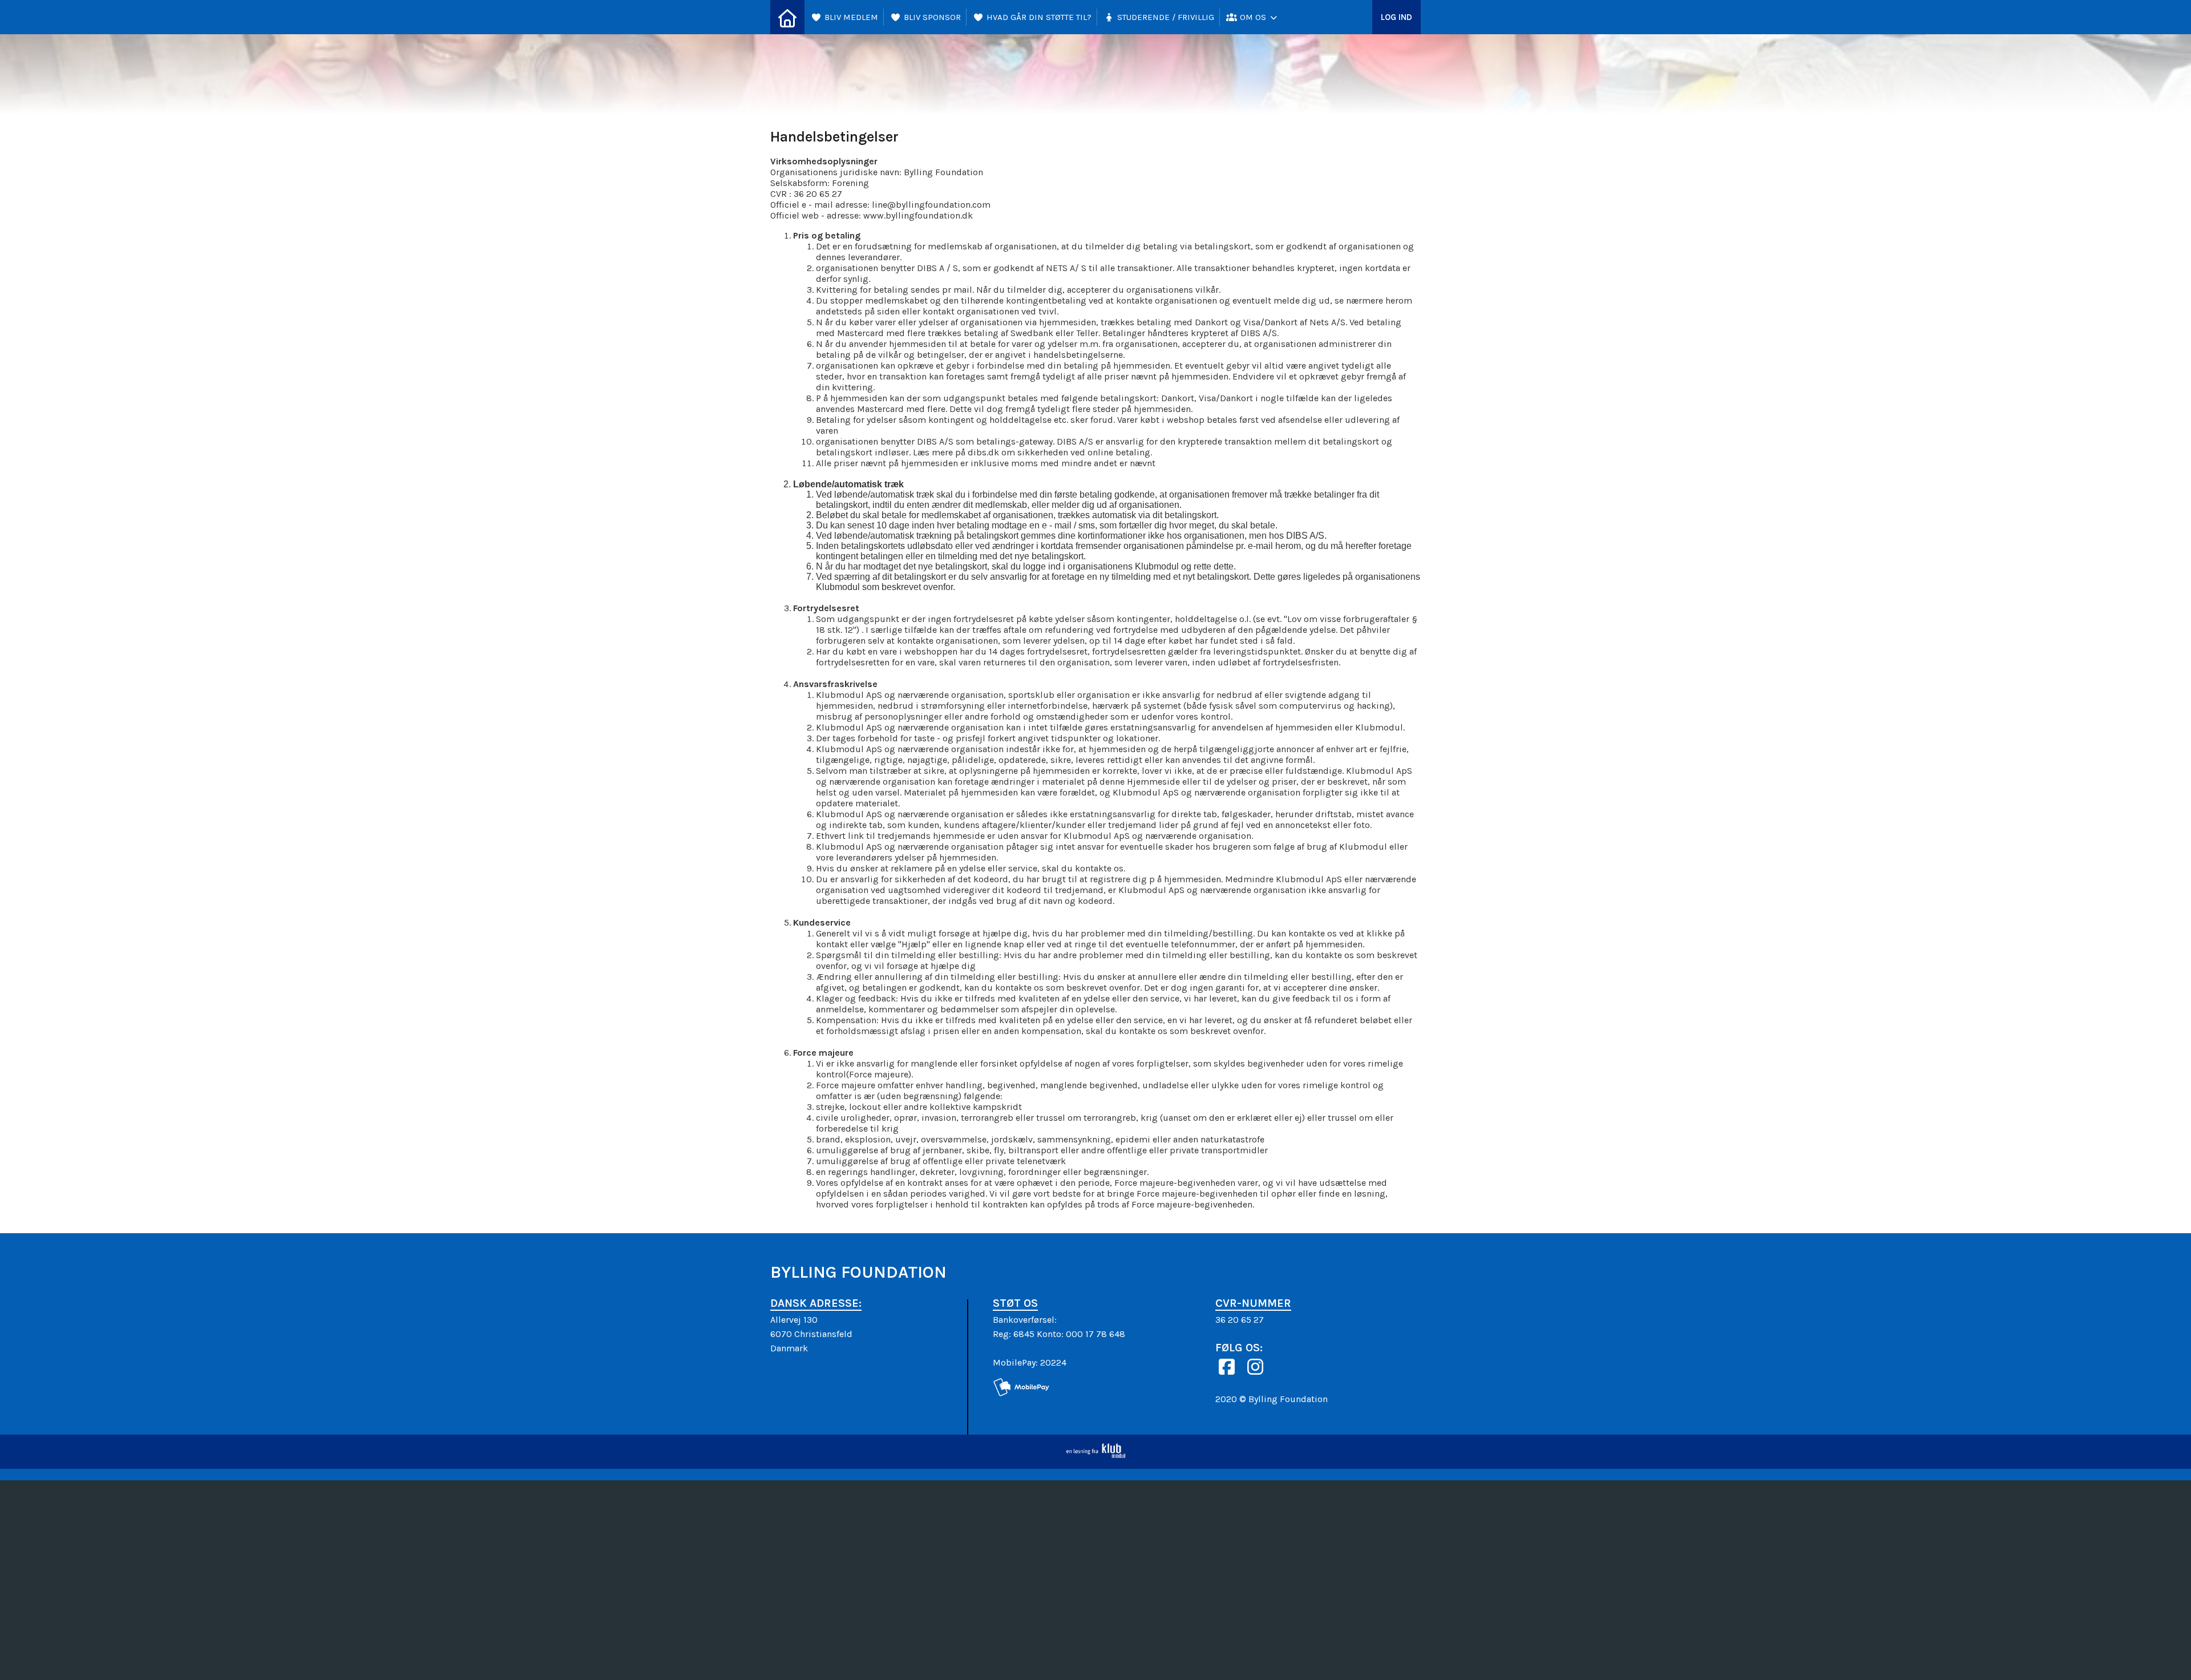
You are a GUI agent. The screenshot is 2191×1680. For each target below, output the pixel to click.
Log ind (1396, 17)
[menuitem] (787, 17)
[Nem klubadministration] (1096, 1455)
